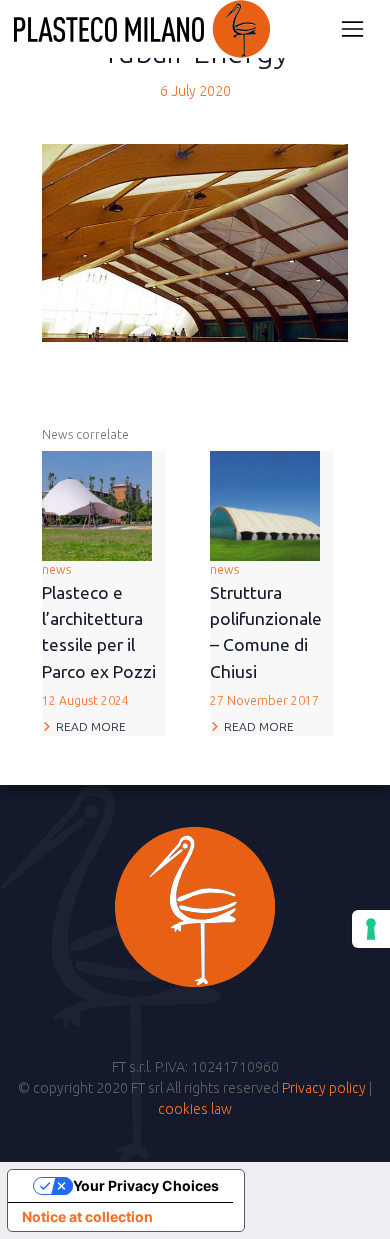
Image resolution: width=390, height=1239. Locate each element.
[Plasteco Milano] (142, 29)
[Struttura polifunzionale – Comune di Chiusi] (265, 505)
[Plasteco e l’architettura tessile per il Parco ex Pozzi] (97, 505)
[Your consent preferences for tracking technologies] (371, 929)
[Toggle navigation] (352, 28)
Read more (91, 726)
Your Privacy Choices (146, 1185)
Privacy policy (324, 1088)
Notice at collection (87, 1216)
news (99, 634)
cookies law (195, 1109)
